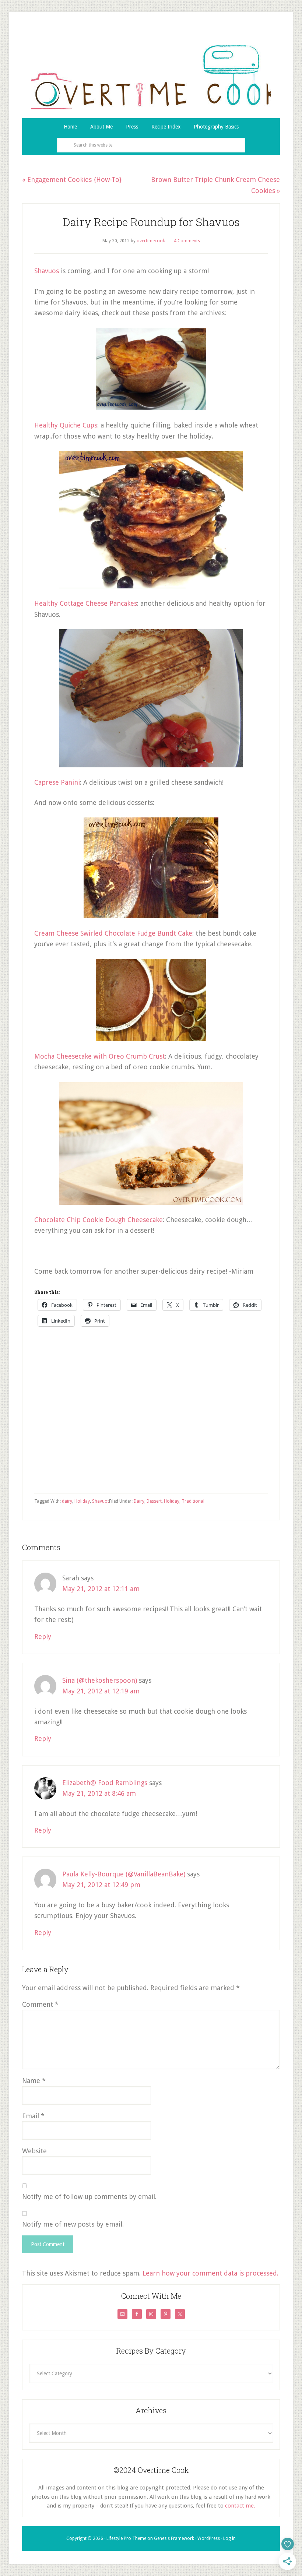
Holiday (172, 1501)
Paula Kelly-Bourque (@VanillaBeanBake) (124, 1874)
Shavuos (47, 271)
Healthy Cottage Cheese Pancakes (86, 603)
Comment (40, 2004)
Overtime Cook (151, 77)
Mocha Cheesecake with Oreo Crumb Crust (100, 1056)
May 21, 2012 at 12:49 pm (101, 1885)
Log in (229, 2538)
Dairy (139, 1501)
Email (33, 2116)
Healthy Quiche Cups (66, 425)
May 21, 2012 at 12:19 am (101, 1691)
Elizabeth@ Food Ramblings (105, 1783)
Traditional (193, 1501)
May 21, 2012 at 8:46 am (99, 1793)
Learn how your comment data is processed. (210, 2273)
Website (34, 2151)
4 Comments (187, 241)
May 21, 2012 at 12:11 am (101, 1589)
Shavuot (101, 1501)
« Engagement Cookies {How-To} (72, 180)
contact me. (240, 2506)
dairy (67, 1501)
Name (34, 2081)
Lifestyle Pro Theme (126, 2538)
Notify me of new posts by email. (73, 2224)
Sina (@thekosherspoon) (100, 1680)
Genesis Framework (174, 2538)
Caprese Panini (57, 782)
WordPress (209, 2538)
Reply (43, 1637)
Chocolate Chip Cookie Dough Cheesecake (99, 1220)
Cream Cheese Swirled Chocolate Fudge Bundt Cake (113, 933)
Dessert (154, 1501)
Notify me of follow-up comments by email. (89, 2197)
